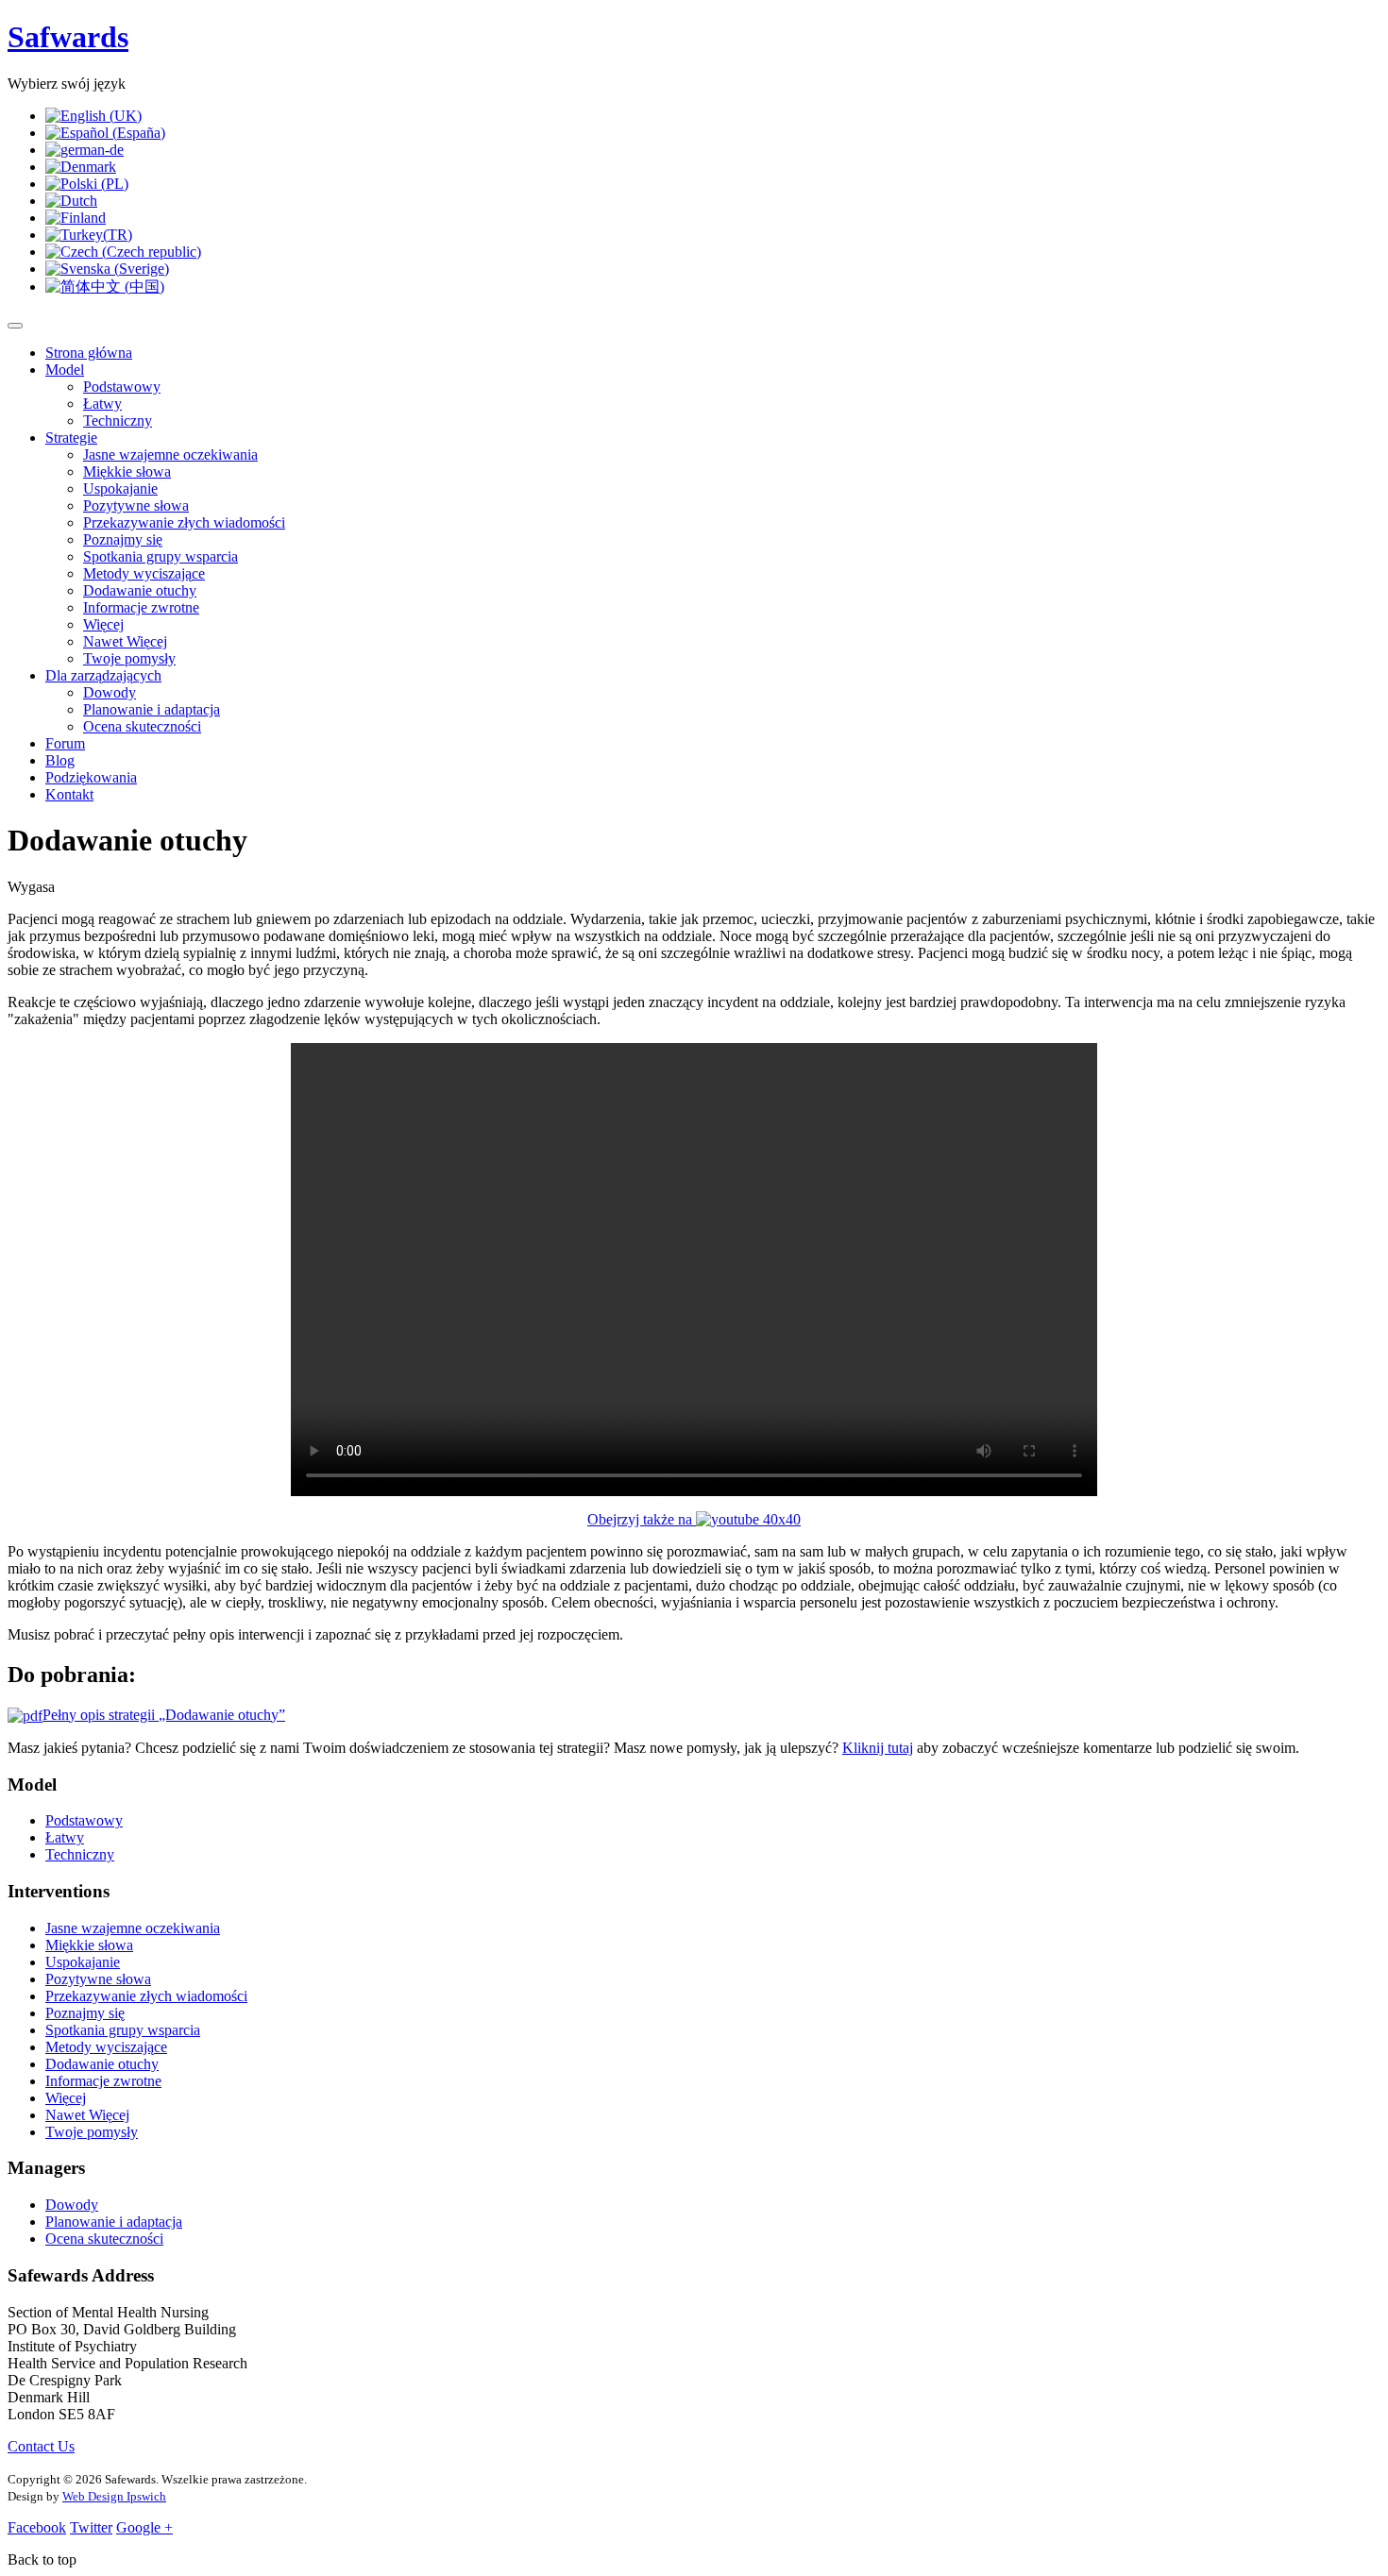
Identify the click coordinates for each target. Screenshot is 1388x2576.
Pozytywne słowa (136, 505)
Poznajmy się (123, 539)
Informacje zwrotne (141, 607)
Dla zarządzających (103, 675)
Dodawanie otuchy (140, 590)
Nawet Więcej (125, 641)
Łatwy (102, 404)
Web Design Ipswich (114, 2496)
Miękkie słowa (127, 471)
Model (65, 370)
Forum (65, 743)
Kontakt (69, 794)
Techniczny (118, 421)
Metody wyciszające (144, 573)
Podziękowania (91, 777)
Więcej (103, 624)
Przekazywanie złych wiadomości (184, 522)
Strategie (71, 438)
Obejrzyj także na (642, 1519)
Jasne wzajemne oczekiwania (170, 455)
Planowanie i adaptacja (152, 709)
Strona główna (89, 353)
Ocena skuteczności (142, 726)
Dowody (110, 692)
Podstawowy (122, 387)
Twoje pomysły (129, 658)
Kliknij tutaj (878, 1748)
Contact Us (41, 2446)
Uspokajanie (120, 488)
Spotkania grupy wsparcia (161, 556)
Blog (60, 760)
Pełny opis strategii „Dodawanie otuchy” (164, 1715)
